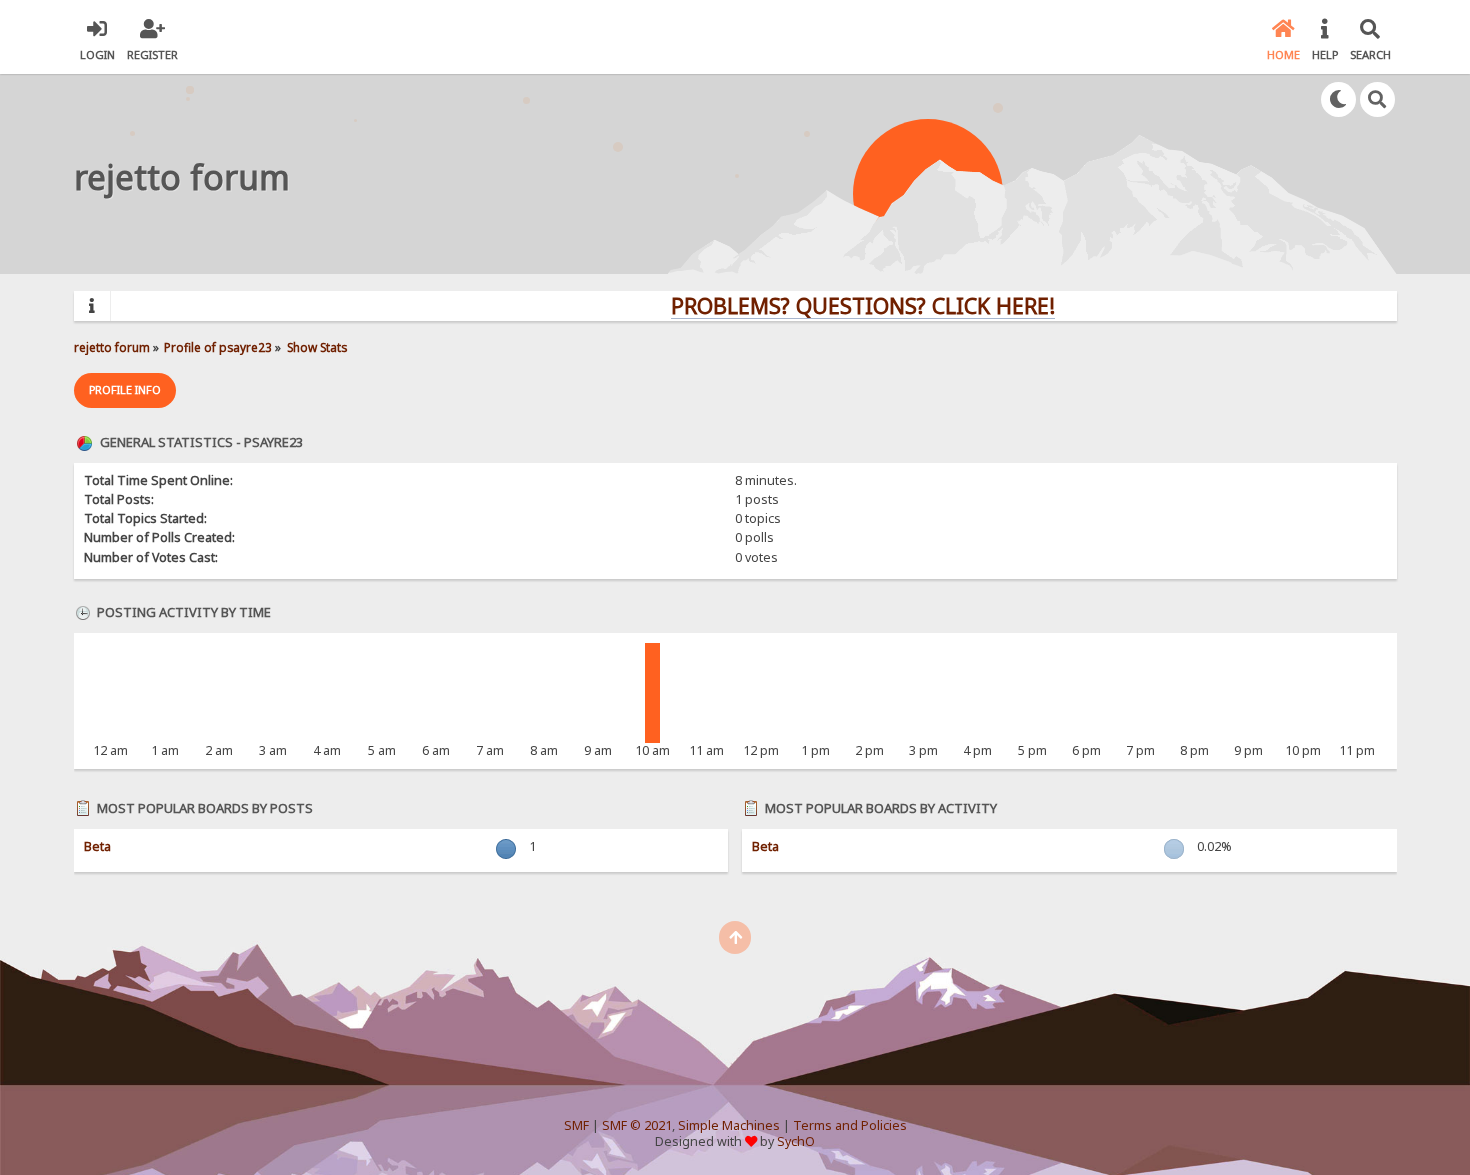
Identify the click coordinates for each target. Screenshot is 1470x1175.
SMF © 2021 (637, 1125)
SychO (796, 1141)
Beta (97, 846)
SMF (576, 1125)
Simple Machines (729, 1125)
